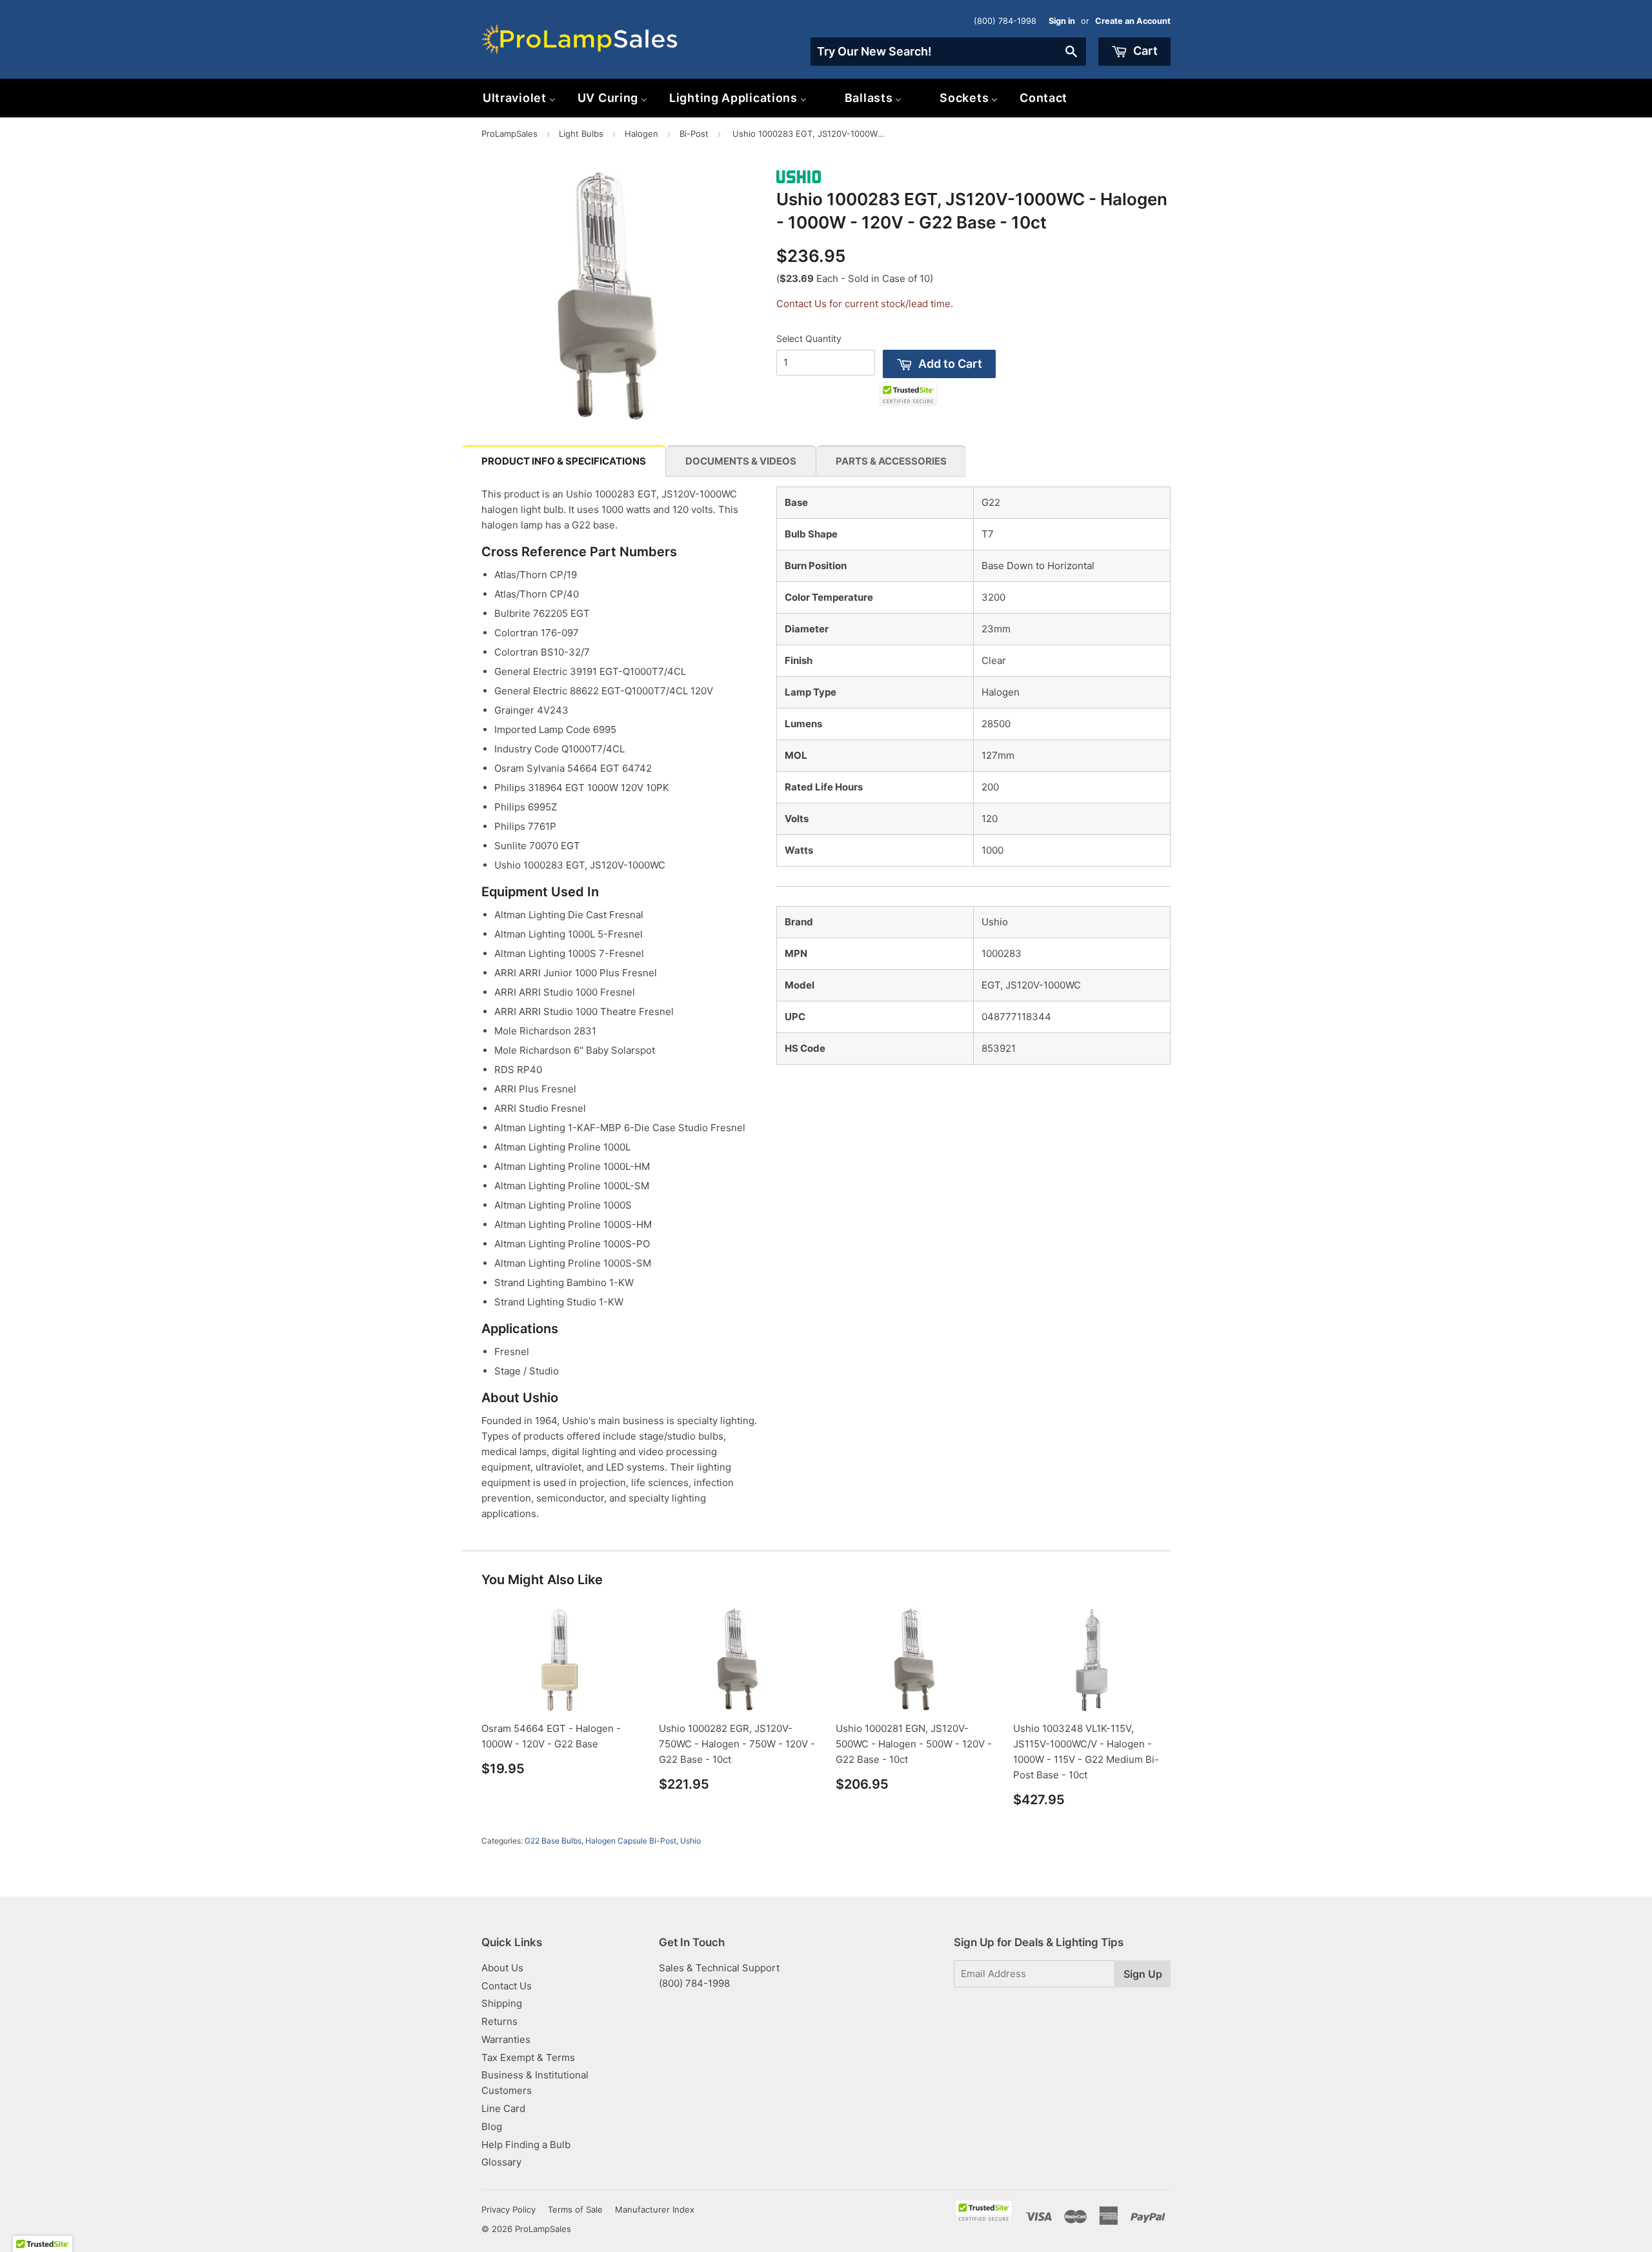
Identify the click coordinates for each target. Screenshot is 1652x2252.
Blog (492, 2126)
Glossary (501, 2162)
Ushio (690, 1841)
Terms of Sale (575, 2209)
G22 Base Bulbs (553, 1841)
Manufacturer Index (655, 2209)
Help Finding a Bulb (526, 2145)
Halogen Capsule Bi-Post (631, 1841)
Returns (499, 2021)
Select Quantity (809, 338)
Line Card (503, 2108)
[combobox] (948, 52)
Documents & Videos (741, 461)
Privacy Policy (509, 2209)
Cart (1144, 51)
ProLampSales (509, 134)
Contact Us (507, 1986)
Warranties (506, 2039)
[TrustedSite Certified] (908, 394)
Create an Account (1133, 21)
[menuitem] (519, 98)
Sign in (1062, 21)
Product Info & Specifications (564, 461)
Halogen (641, 134)
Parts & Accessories (891, 461)
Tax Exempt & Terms (528, 2057)
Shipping (502, 2003)
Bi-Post (694, 134)
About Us (502, 1968)
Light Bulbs (581, 134)
